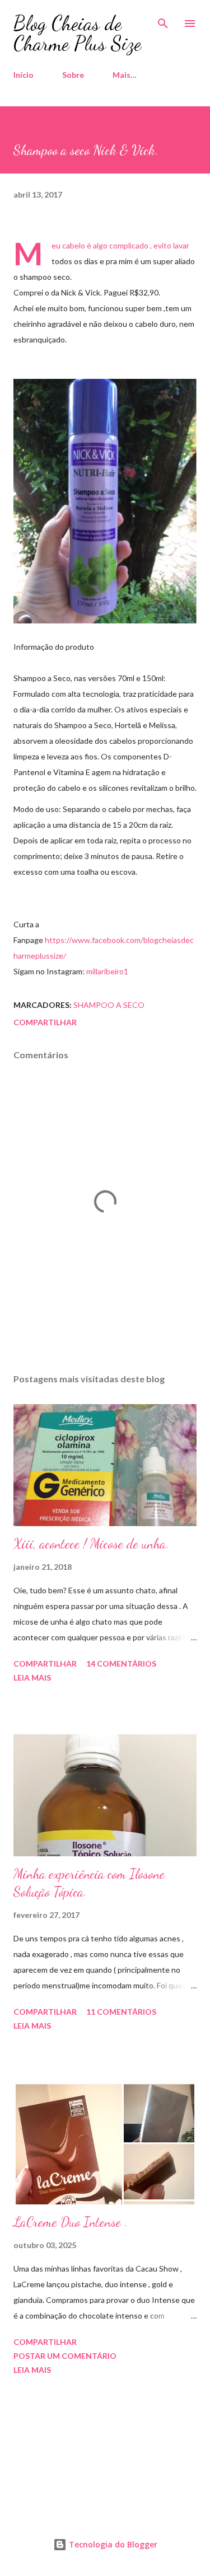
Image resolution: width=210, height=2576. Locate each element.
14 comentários (121, 1664)
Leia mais (32, 1678)
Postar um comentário (65, 2356)
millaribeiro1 (107, 971)
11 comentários (121, 2012)
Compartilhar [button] (45, 1022)
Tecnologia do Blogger (112, 2544)
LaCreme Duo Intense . (71, 2222)
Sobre (73, 75)
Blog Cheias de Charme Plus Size (77, 33)
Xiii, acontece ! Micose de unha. (91, 1544)
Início (24, 75)
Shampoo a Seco (109, 1005)
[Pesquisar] (163, 20)
